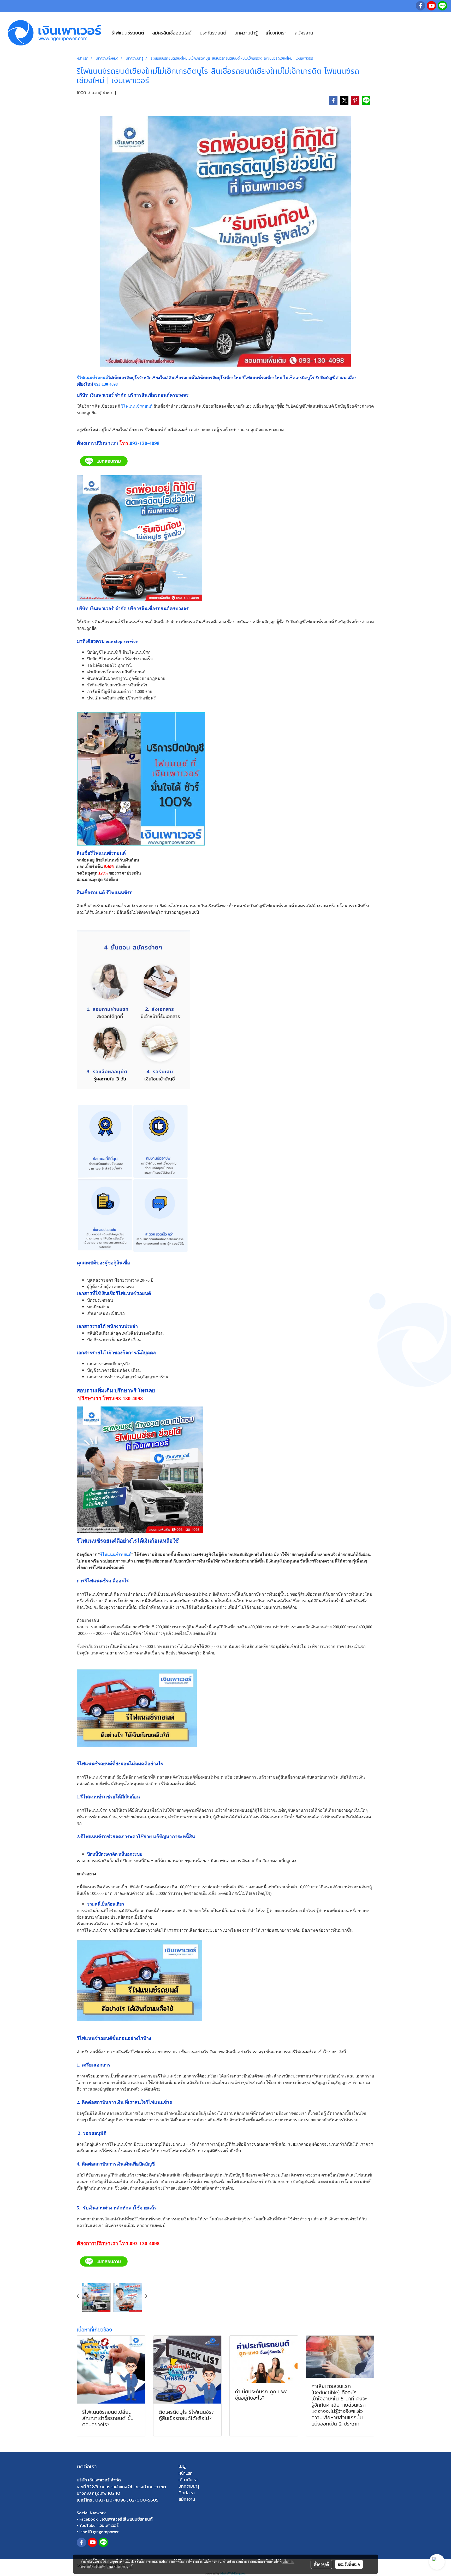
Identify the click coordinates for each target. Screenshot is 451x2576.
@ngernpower (106, 2532)
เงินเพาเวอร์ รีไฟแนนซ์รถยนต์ (127, 2519)
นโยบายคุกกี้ (123, 2567)
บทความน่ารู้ (246, 33)
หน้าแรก (186, 2473)
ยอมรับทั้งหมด (349, 2564)
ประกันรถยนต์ (213, 33)
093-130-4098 (106, 384)
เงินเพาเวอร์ (108, 2525)
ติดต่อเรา (187, 2493)
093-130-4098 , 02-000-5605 (127, 2500)
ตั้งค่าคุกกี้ (321, 2564)
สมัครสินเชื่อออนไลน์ (172, 33)
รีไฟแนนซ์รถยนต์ (128, 33)
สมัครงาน (304, 33)
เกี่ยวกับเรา (276, 33)
